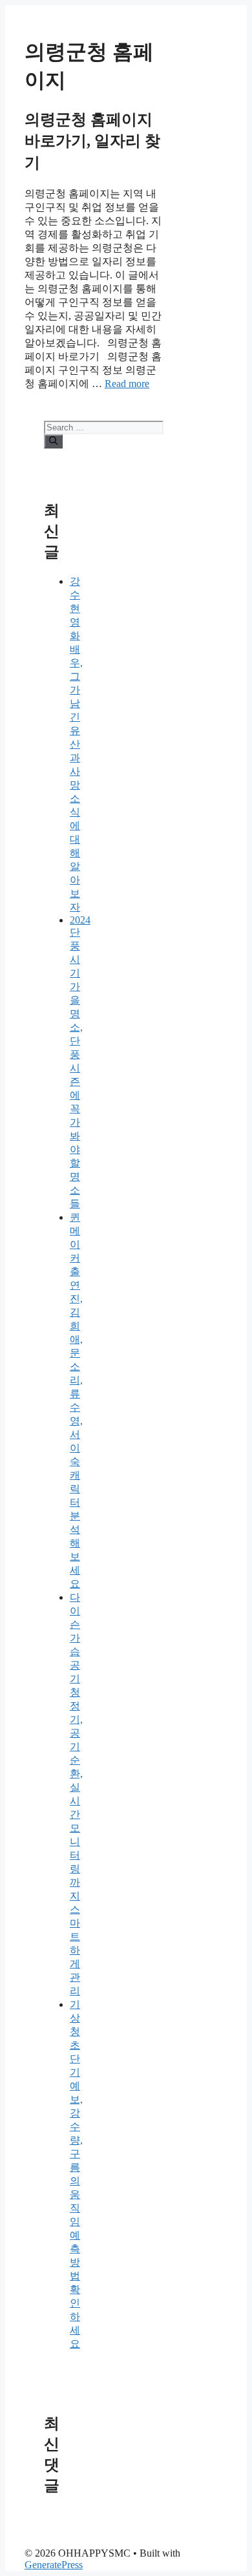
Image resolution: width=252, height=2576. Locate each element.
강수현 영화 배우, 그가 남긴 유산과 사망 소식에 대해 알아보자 (76, 744)
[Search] (53, 441)
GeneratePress (54, 2565)
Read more (127, 384)
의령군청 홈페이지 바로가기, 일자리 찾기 (92, 141)
